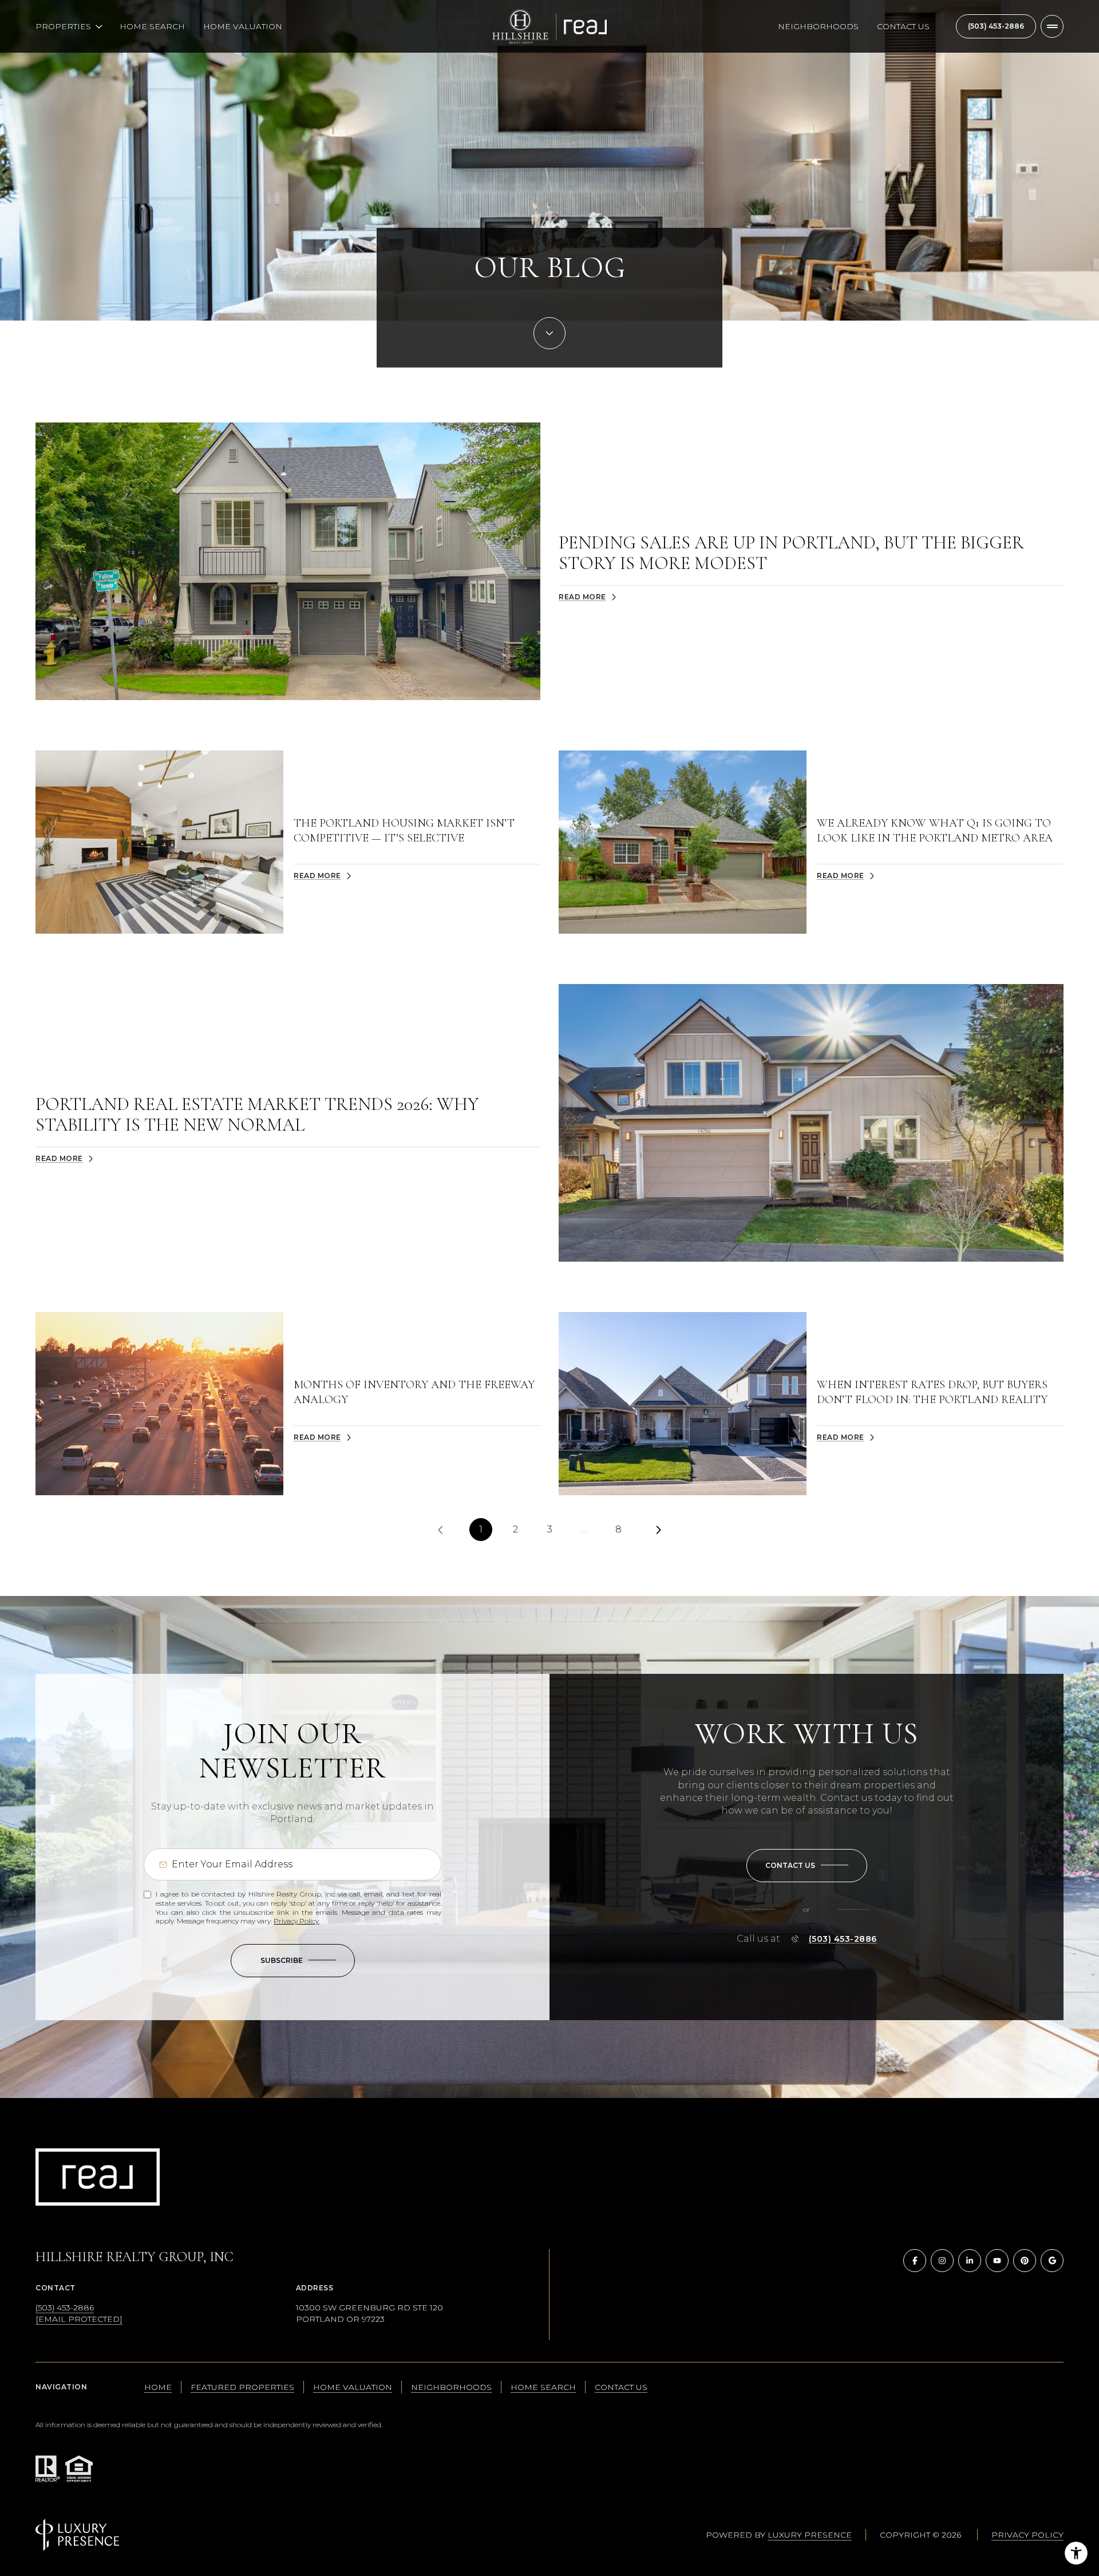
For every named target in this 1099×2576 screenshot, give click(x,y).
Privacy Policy (296, 1921)
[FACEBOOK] (915, 2261)
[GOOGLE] (1052, 2261)
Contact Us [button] (621, 2387)
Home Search (152, 26)
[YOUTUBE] (997, 2261)
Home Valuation (243, 26)
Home (158, 2387)
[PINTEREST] (1025, 2261)
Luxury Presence (810, 2535)
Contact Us (903, 26)
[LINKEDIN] (970, 2261)
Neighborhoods (818, 26)
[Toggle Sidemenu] (1052, 26)
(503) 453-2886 (996, 26)
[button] (807, 1866)
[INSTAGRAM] (942, 2261)
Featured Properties (242, 2387)
